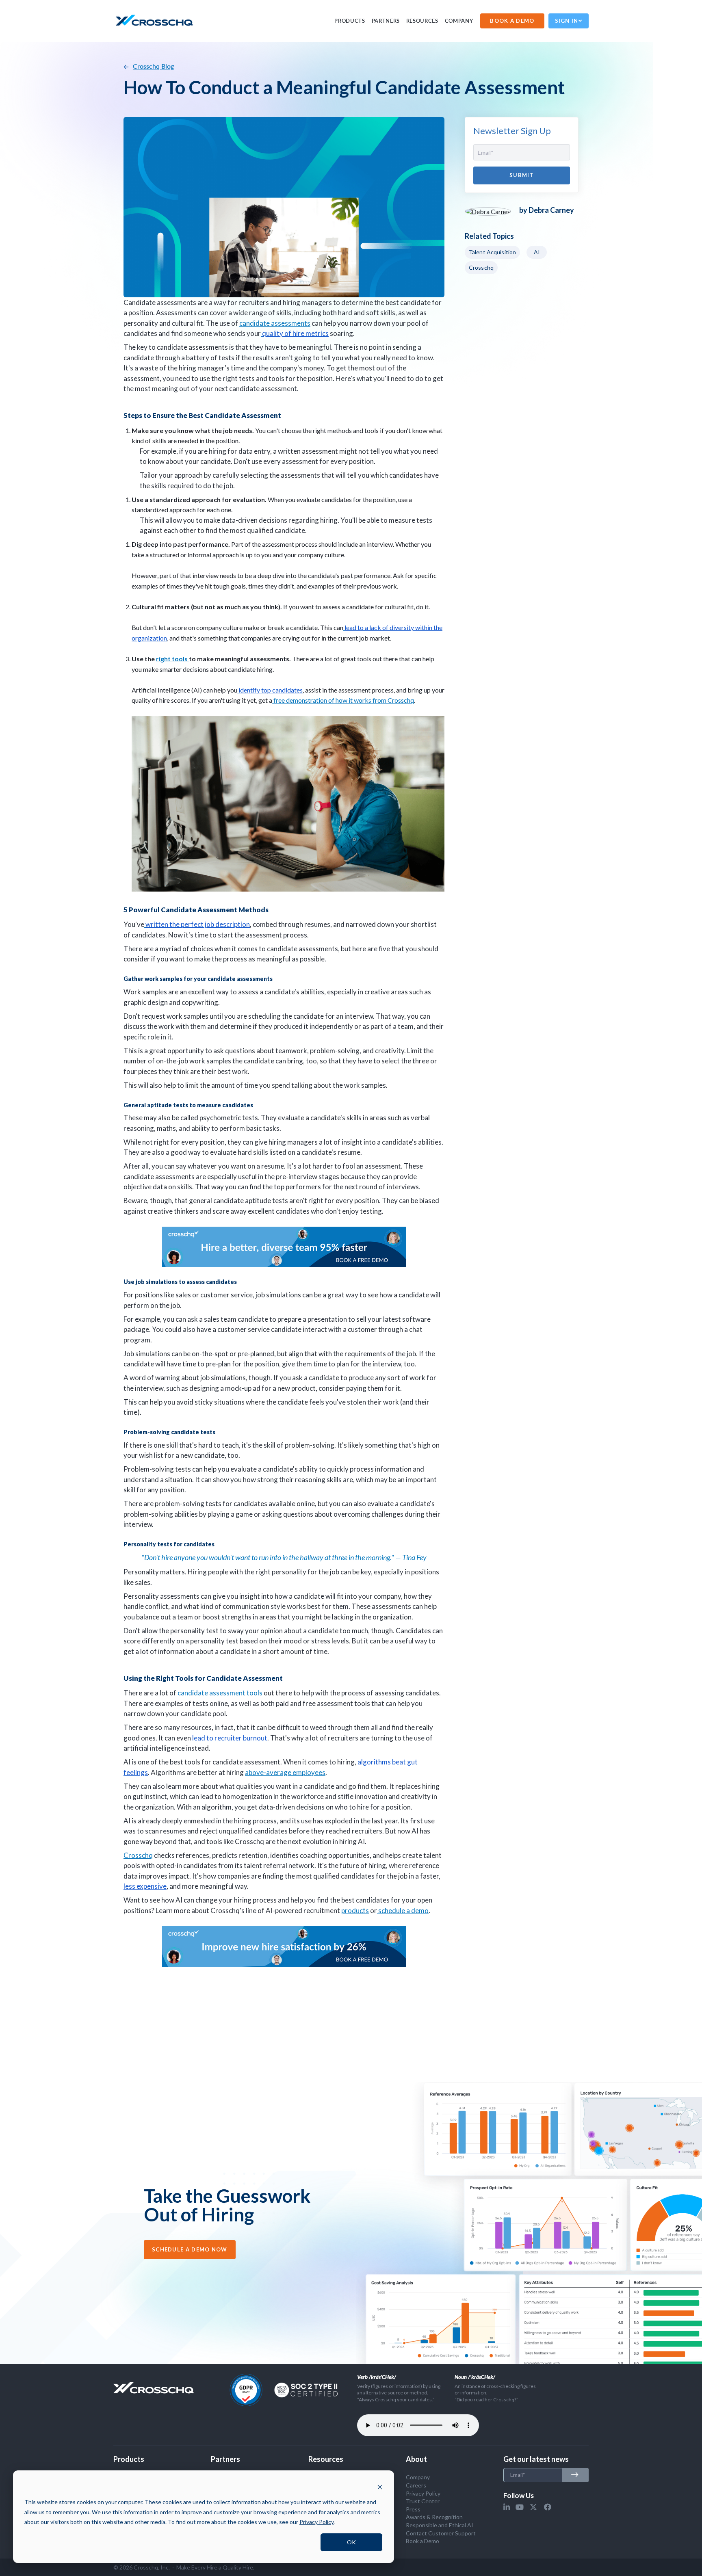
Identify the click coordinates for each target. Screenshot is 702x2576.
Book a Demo (422, 2541)
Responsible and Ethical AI (440, 2525)
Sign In (567, 21)
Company (459, 21)
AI (537, 252)
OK (351, 2542)
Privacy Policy (423, 2493)
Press (413, 2509)
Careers (416, 2485)
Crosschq (481, 267)
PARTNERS (386, 21)
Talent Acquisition (492, 252)
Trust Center (423, 2501)
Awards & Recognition (434, 2517)
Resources (422, 21)
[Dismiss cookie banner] (380, 2487)
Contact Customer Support (441, 2533)
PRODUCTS (350, 21)
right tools (172, 659)
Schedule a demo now (190, 2249)
